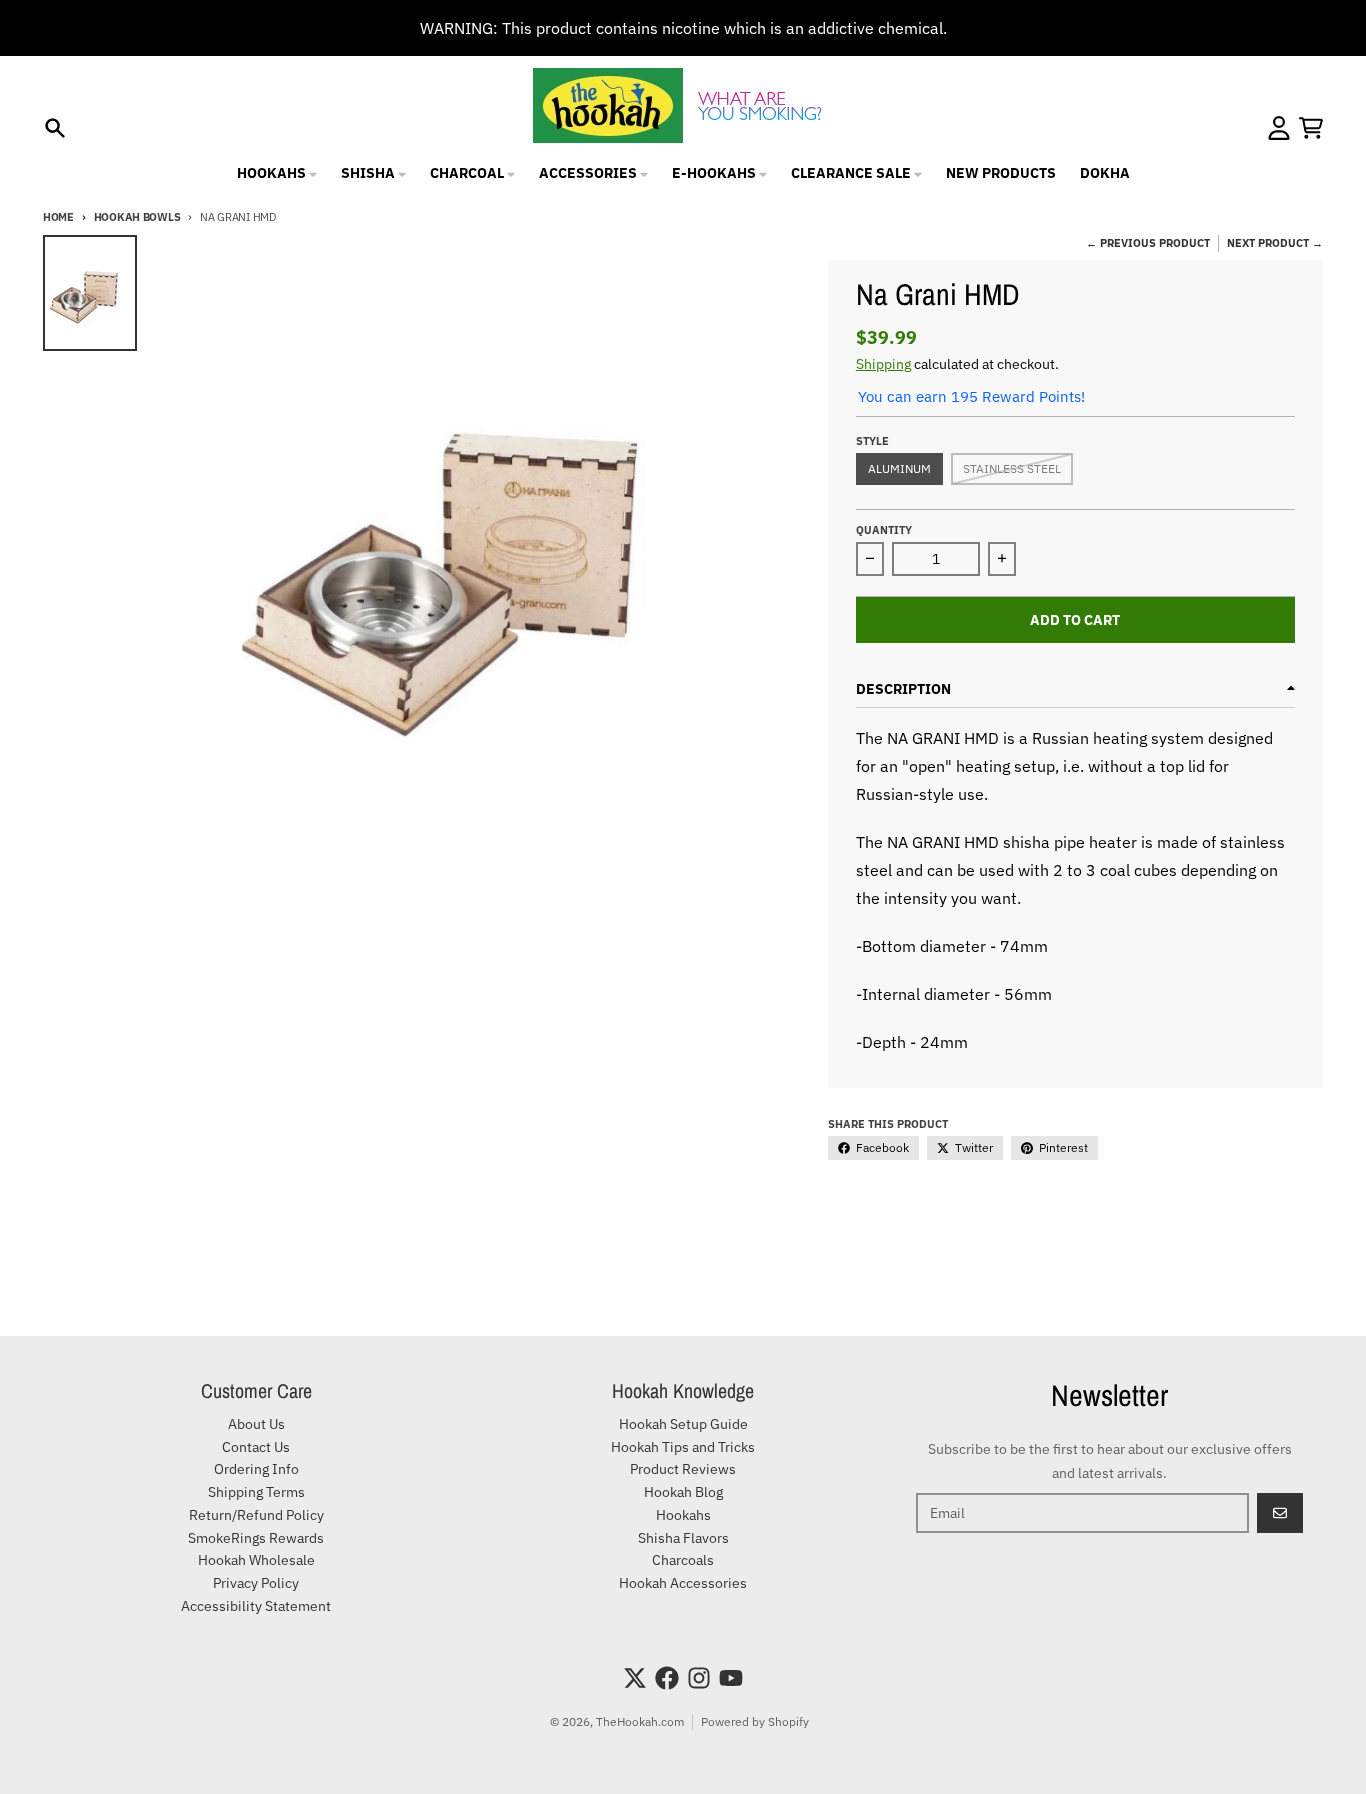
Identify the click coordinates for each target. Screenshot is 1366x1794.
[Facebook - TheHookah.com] (667, 1678)
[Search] (55, 128)
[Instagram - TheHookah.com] (699, 1678)
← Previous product (1148, 243)
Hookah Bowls (137, 217)
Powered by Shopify (755, 1721)
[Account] (1279, 128)
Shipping (883, 364)
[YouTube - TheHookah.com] (731, 1678)
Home (58, 217)
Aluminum (899, 468)
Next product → (1275, 243)
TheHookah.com (640, 1721)
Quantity (884, 530)
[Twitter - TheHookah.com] (635, 1678)
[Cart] (1311, 128)
